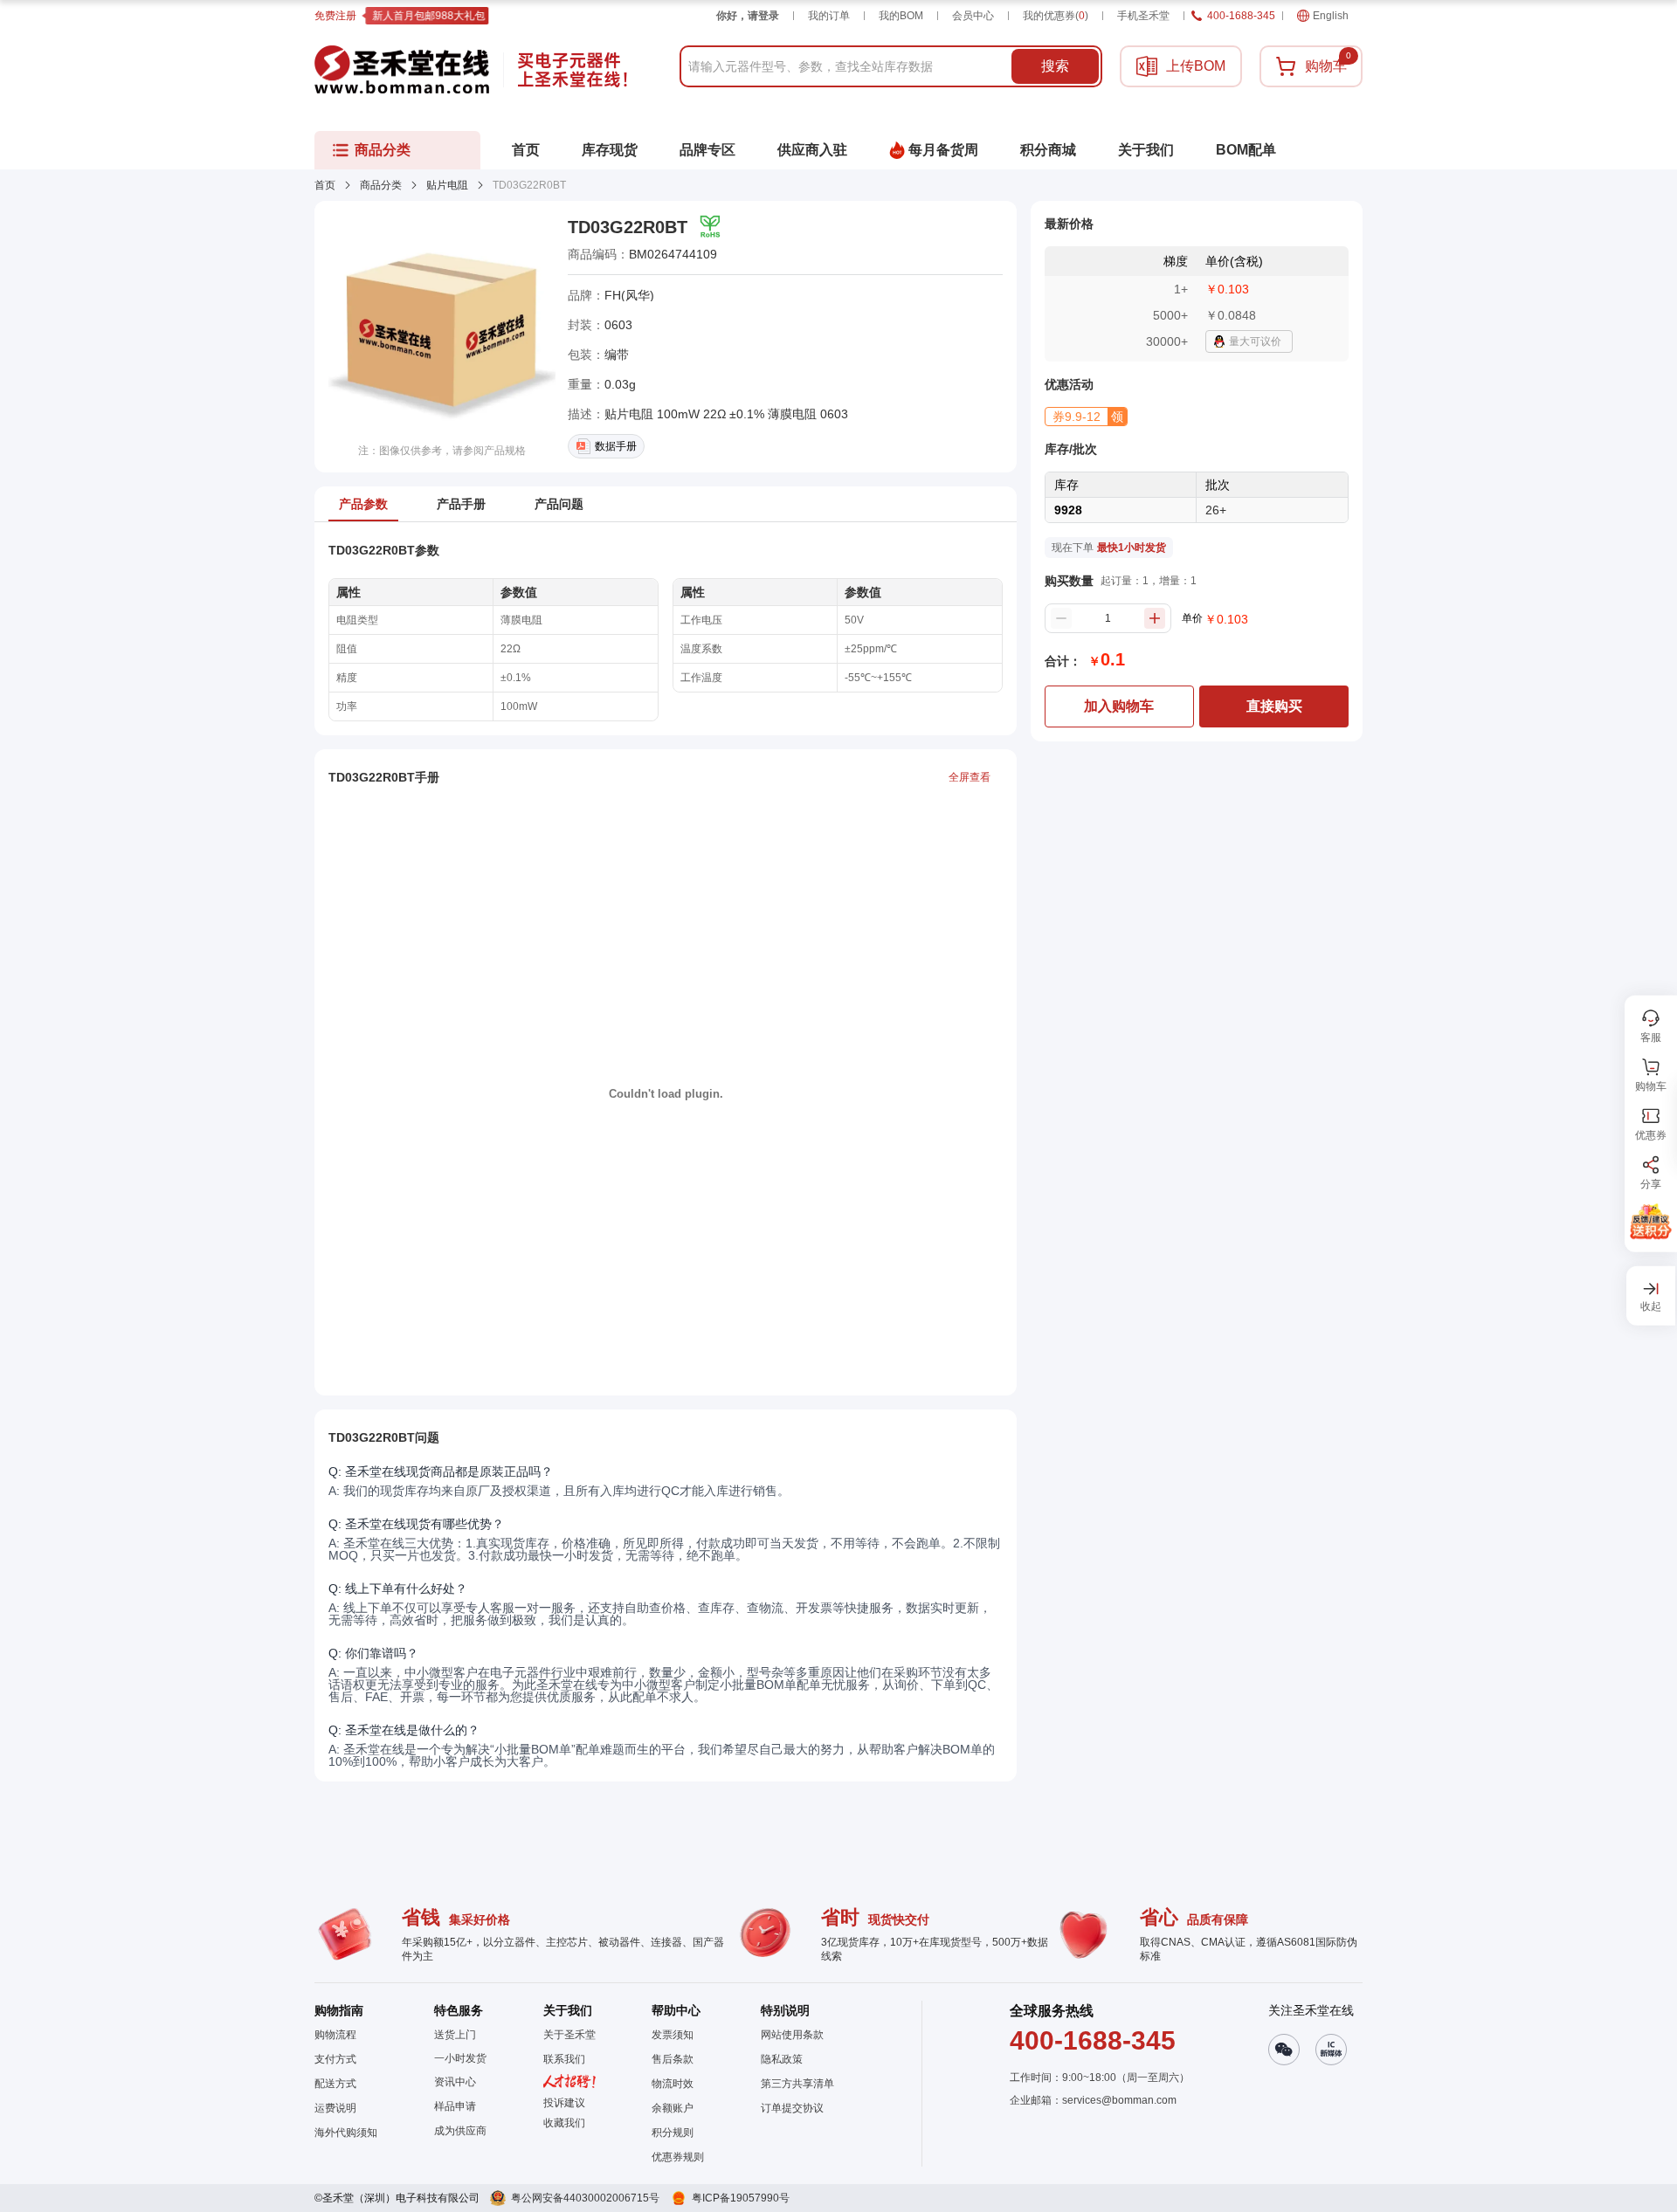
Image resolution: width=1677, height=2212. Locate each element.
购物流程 (335, 2035)
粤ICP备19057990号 (741, 2198)
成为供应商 (460, 2131)
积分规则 (673, 2133)
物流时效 (673, 2084)
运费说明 (335, 2108)
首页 (325, 185)
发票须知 (673, 2035)
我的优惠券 (1056, 16)
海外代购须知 (346, 2133)
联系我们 (564, 2059)
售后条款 (673, 2059)
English (1331, 16)
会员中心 (973, 16)
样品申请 (455, 2106)
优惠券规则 (678, 2157)
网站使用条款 (792, 2035)
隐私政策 (782, 2059)
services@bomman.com (1119, 2100)
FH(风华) (629, 295)
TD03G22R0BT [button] (628, 227)
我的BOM (901, 16)
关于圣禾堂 (569, 2035)
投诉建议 (564, 2103)
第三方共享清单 (797, 2084)
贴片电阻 (447, 185)
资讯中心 (455, 2082)
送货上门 (455, 2035)
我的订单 (829, 16)
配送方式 (335, 2084)
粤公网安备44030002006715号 (585, 2198)
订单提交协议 (792, 2108)
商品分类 (381, 185)
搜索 (1055, 66)
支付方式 (335, 2059)
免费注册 (335, 16)
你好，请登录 (748, 16)
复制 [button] (729, 254)
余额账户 (673, 2108)
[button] (1086, 417)
